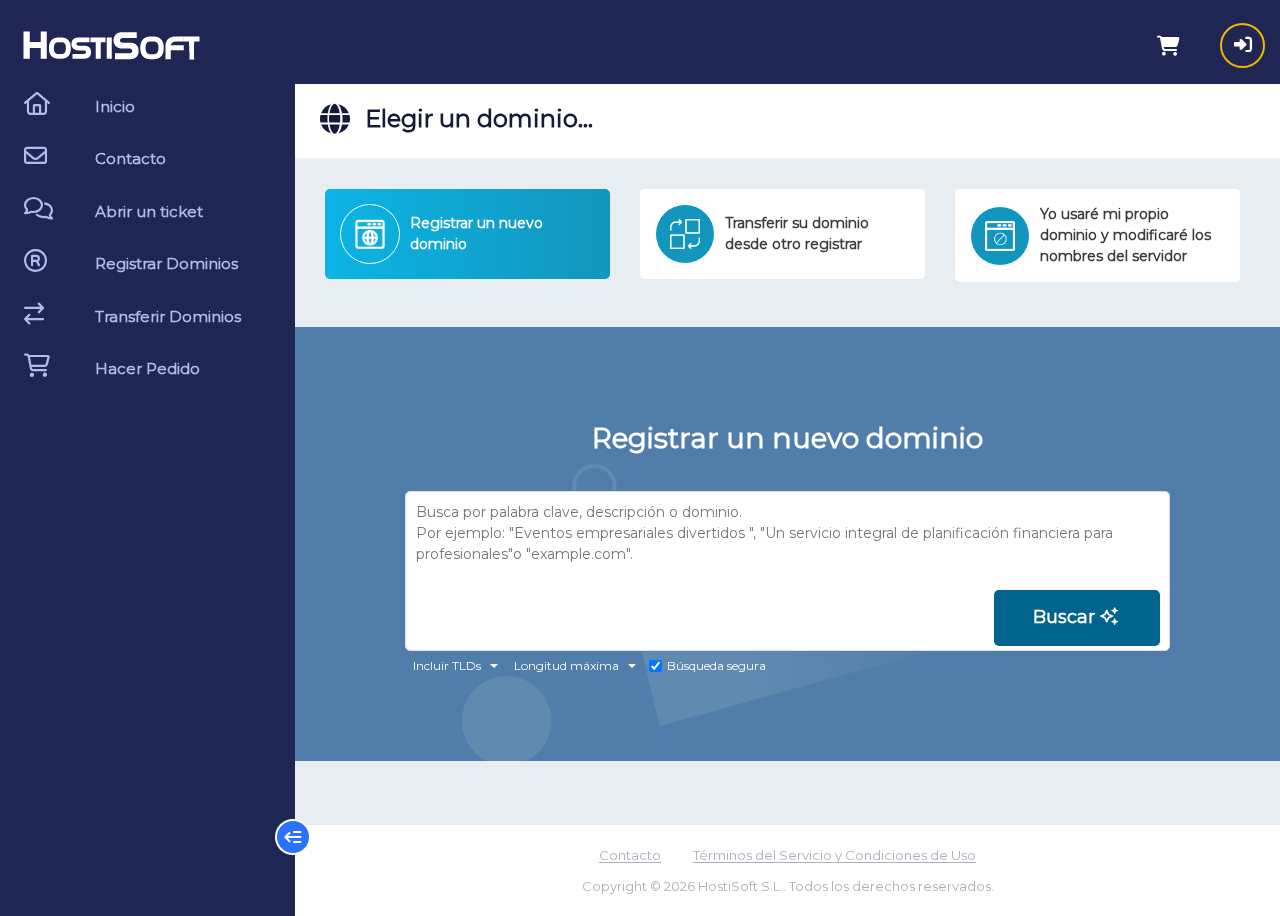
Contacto (630, 855)
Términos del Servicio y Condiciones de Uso (834, 855)
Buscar (1066, 617)
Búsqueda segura (716, 665)
